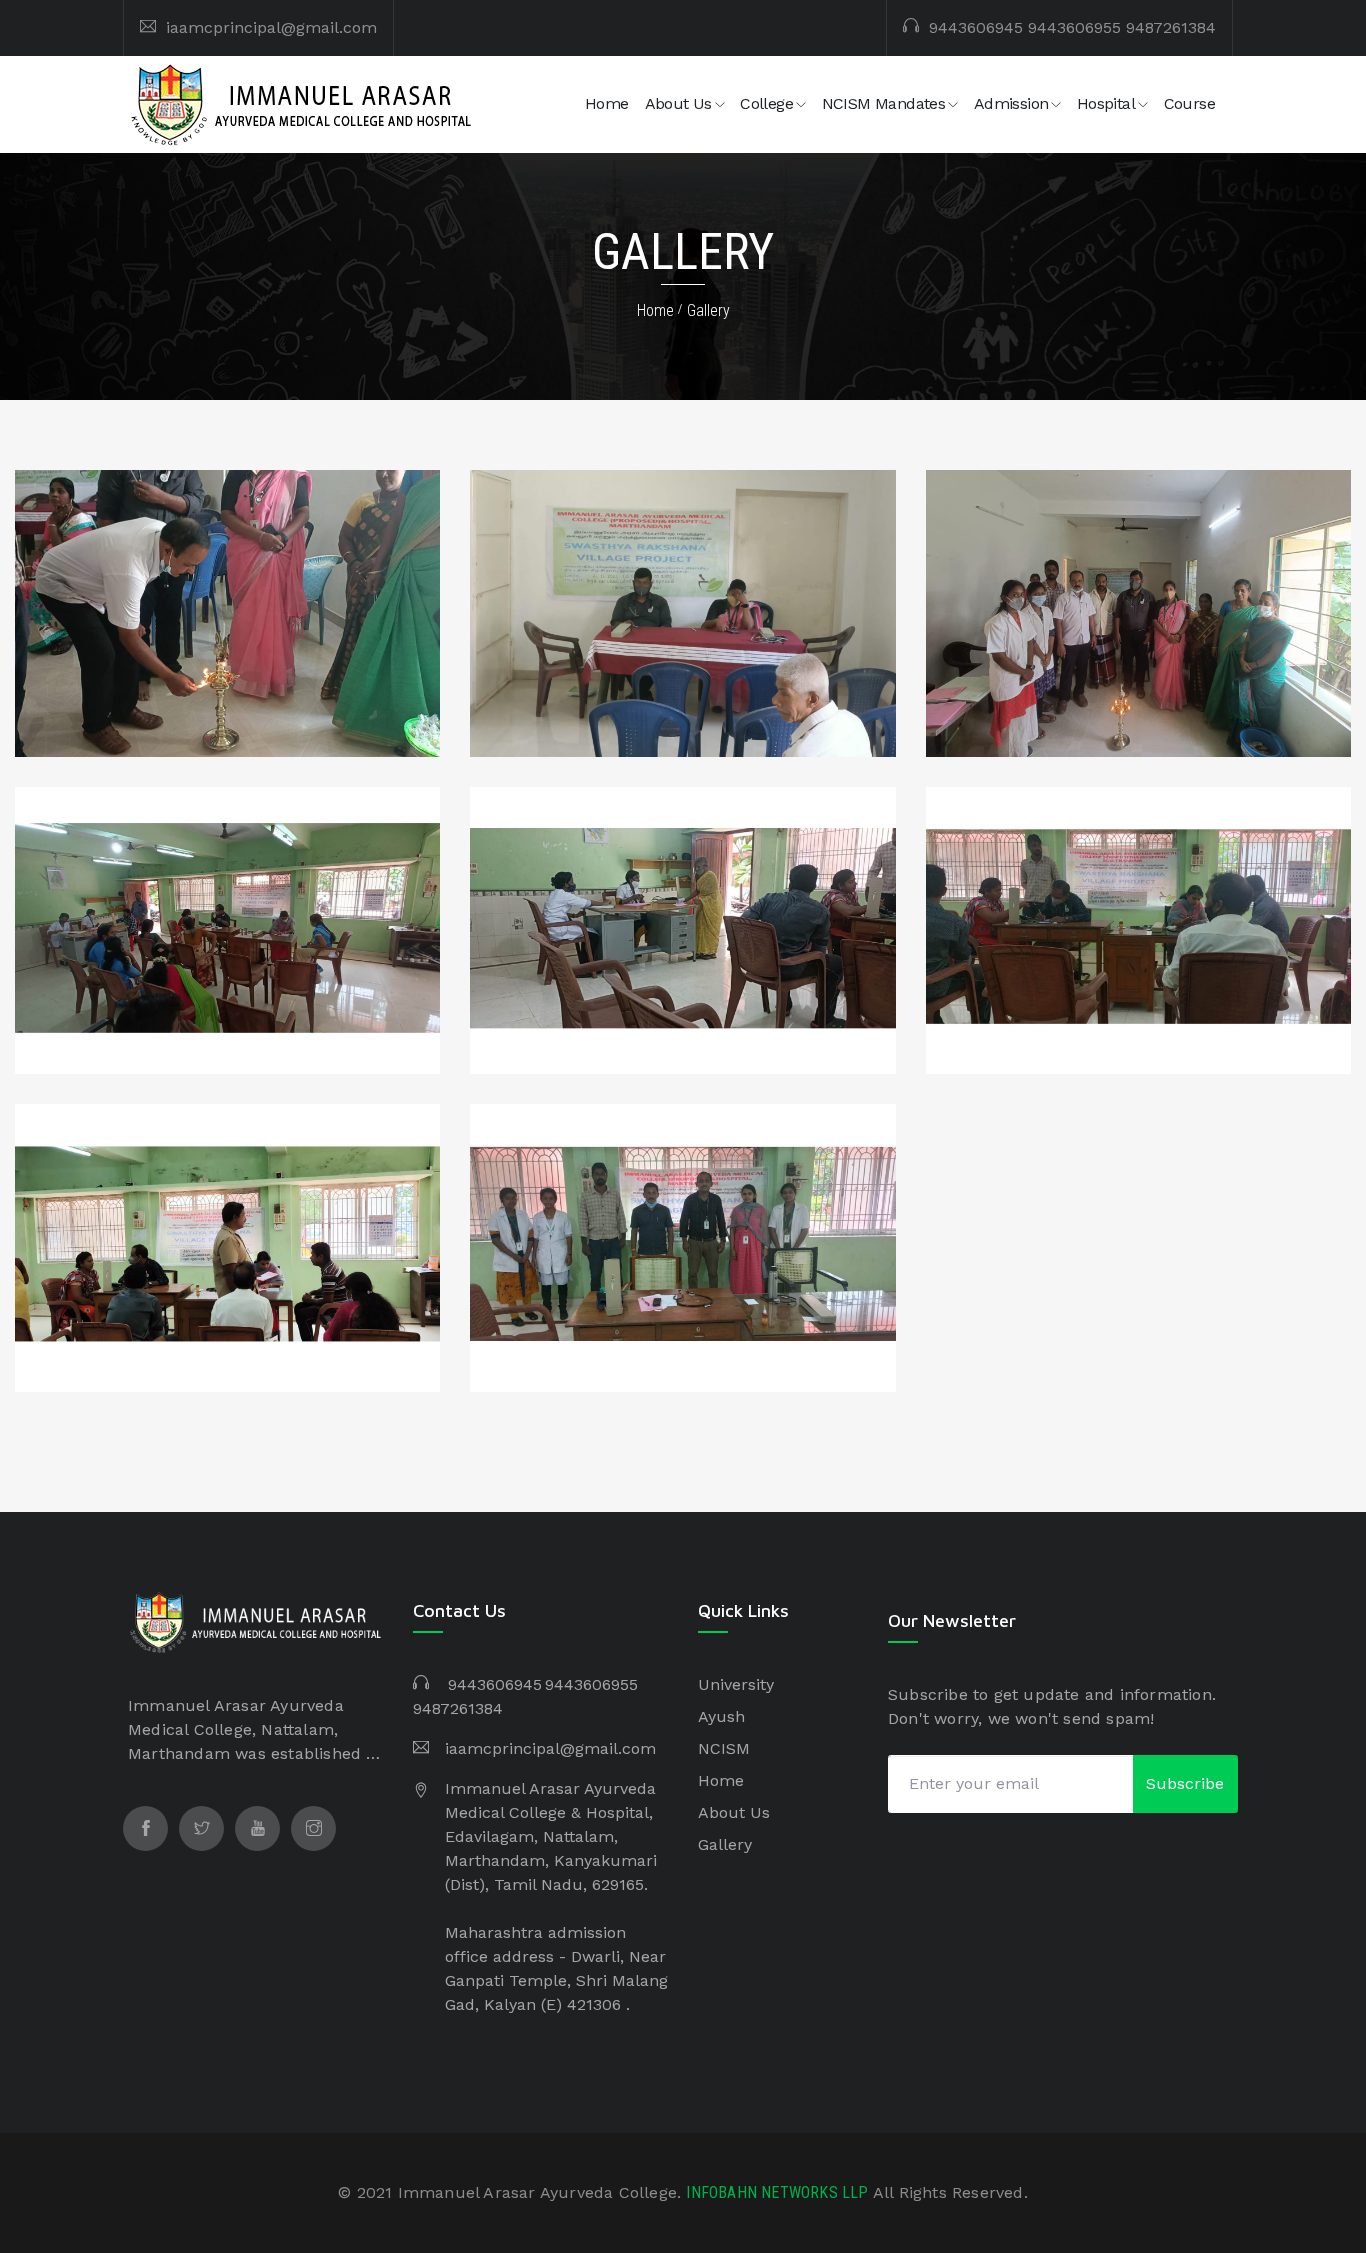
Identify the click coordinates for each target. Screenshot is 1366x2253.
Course (1189, 103)
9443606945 (976, 27)
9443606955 (1074, 27)
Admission (1011, 103)
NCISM (724, 1748)
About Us (678, 103)
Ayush (721, 1716)
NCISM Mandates (884, 103)
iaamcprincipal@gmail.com (271, 27)
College (766, 103)
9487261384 (1171, 27)
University (736, 1684)
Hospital (1106, 103)
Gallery (708, 310)
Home (607, 103)
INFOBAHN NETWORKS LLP (779, 2192)
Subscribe (1185, 1783)
